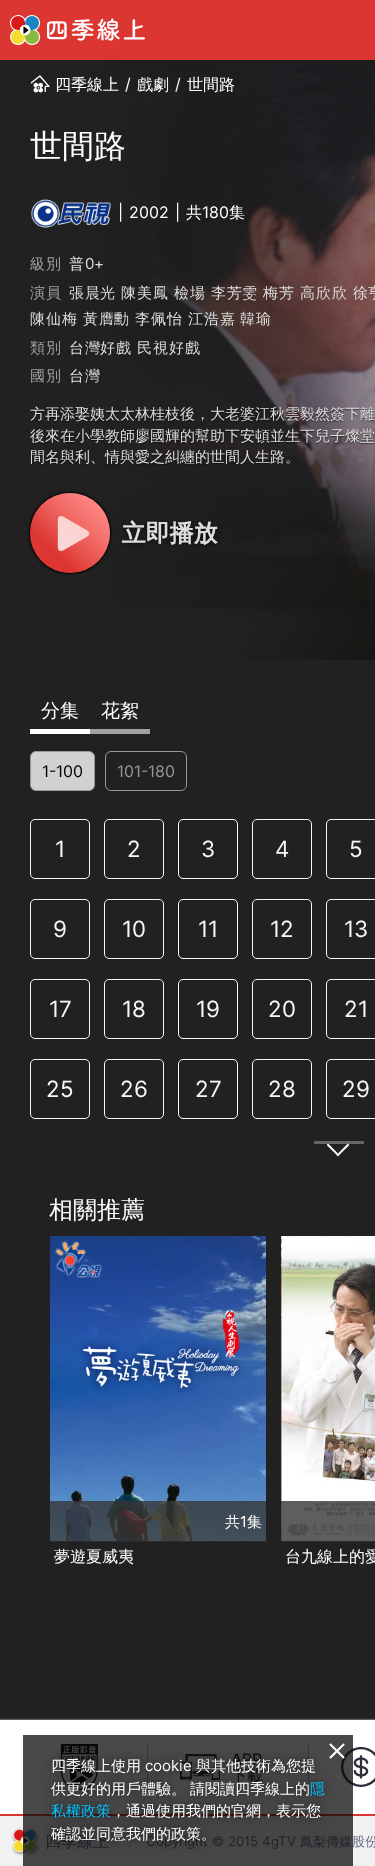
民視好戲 (168, 347)
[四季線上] (77, 30)
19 (208, 1008)
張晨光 (92, 292)
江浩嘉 (211, 318)
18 (134, 1008)
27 (208, 1088)
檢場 (190, 292)
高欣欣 (323, 292)
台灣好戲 (100, 347)
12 (282, 928)
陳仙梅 (53, 318)
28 (282, 1088)
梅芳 (279, 292)
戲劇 (153, 84)
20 (282, 1008)
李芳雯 (234, 292)
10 (134, 928)
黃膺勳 (106, 318)
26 (134, 1088)
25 (60, 1088)
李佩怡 (158, 318)
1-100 (62, 771)
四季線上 (87, 84)
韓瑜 (256, 318)
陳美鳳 (144, 292)
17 (60, 1008)
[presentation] (21, 1403)
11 (208, 928)
